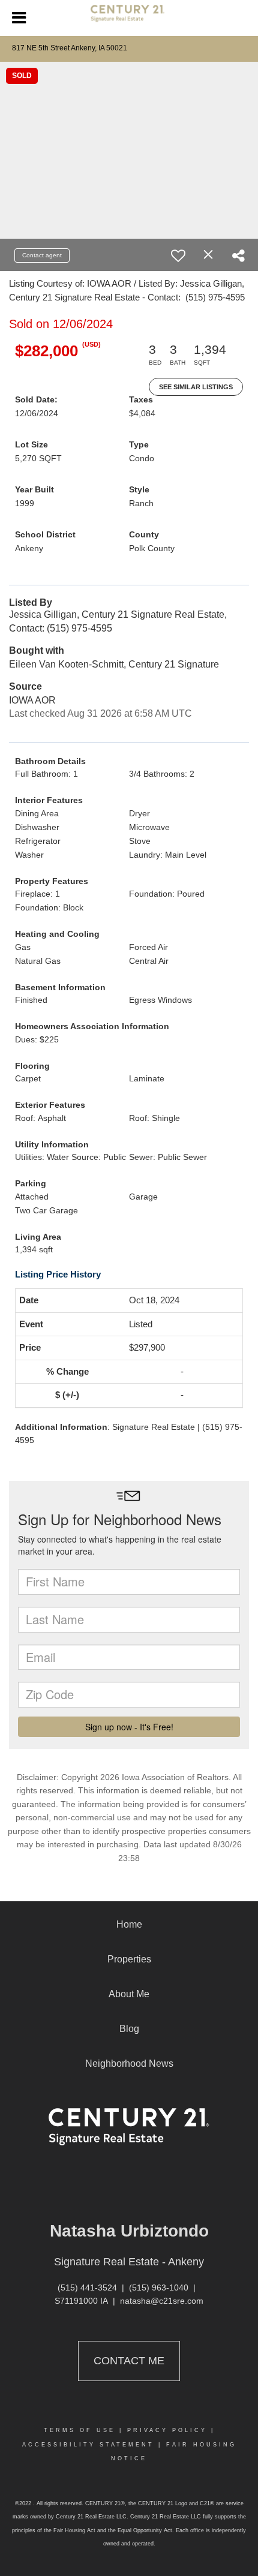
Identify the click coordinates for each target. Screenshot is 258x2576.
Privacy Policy (167, 2430)
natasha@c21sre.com (162, 2301)
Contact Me (129, 2361)
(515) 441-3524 (87, 2288)
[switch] (178, 256)
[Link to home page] (129, 18)
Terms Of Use (79, 2430)
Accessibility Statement (88, 2445)
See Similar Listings (196, 387)
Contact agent (42, 255)
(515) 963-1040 (159, 2288)
